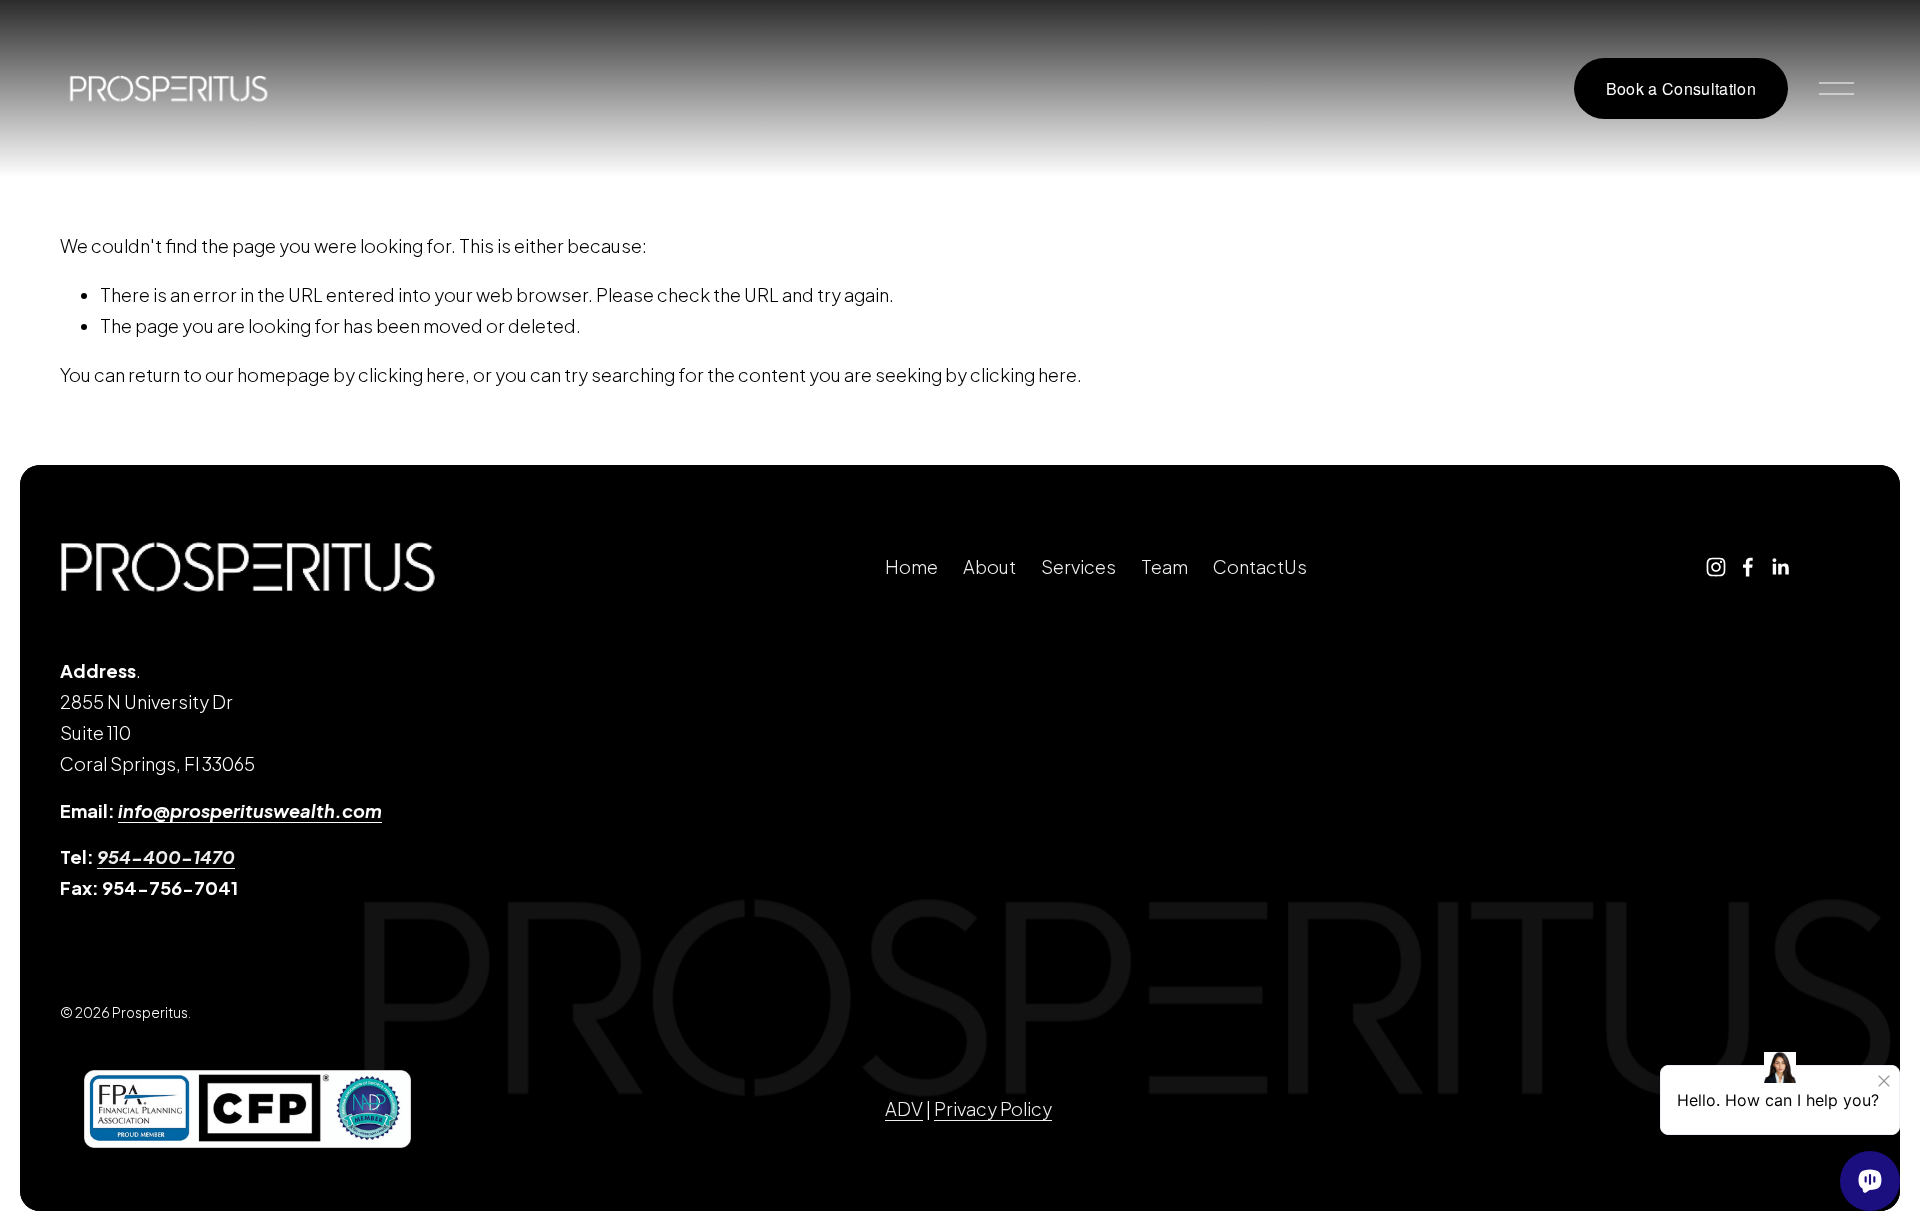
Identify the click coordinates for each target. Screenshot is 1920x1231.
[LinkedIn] (1780, 567)
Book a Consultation (1681, 88)
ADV (904, 1108)
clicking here (411, 374)
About (989, 566)
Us (1295, 566)
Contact (1248, 566)
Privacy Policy (993, 1108)
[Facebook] (1748, 567)
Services (1078, 566)
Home (911, 566)
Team (1164, 566)
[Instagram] (1716, 567)
